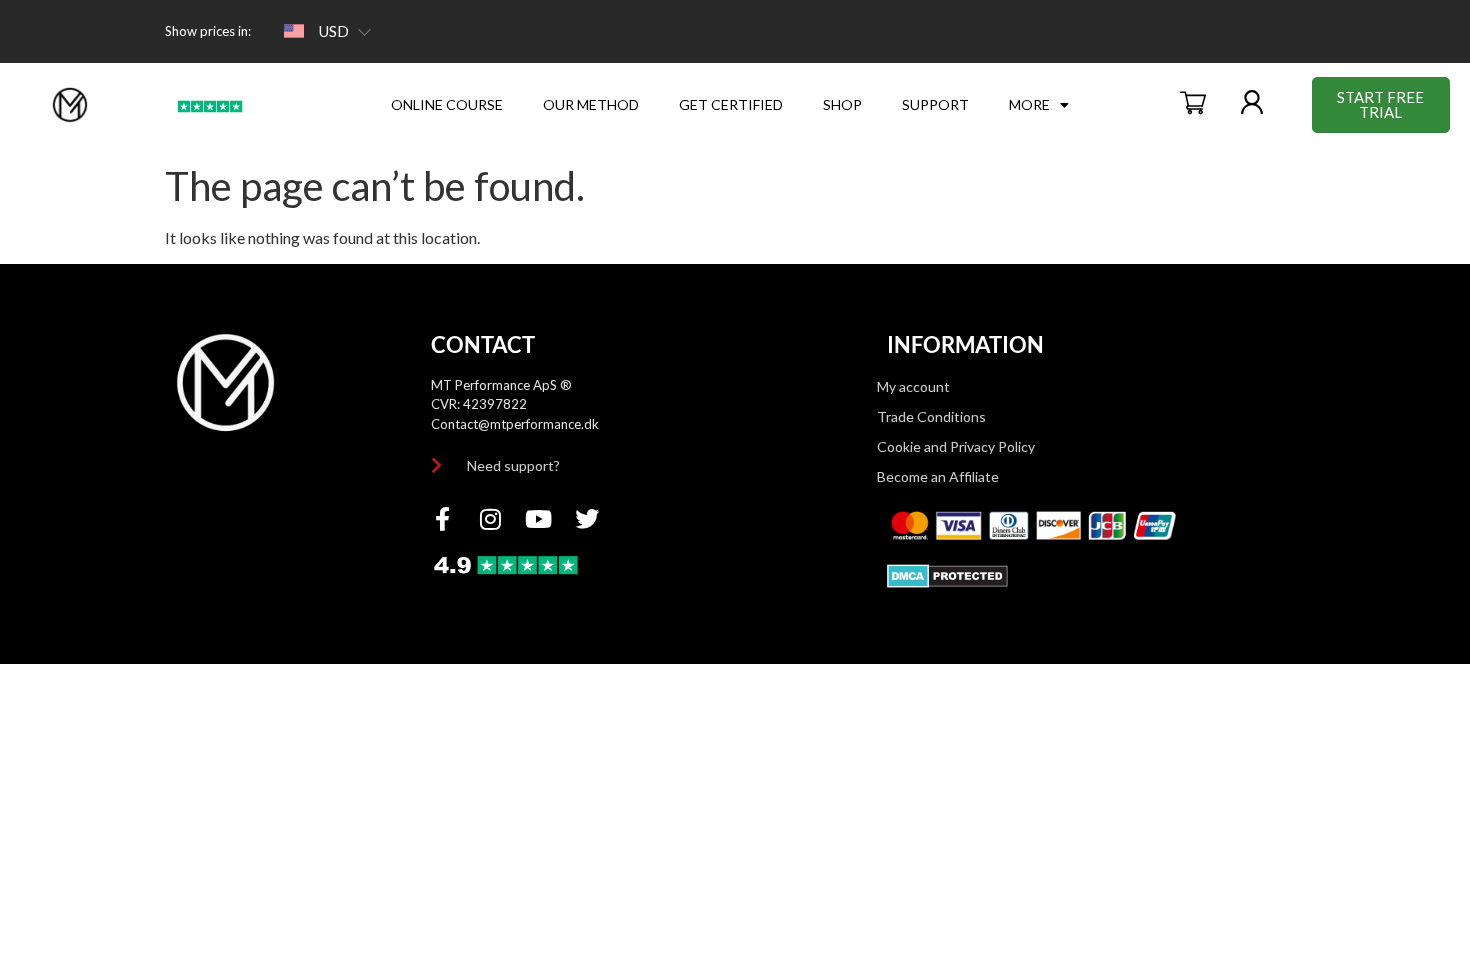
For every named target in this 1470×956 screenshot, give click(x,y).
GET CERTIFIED (731, 104)
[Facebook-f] (443, 519)
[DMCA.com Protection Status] (947, 581)
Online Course (447, 104)
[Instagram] (491, 519)
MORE (1029, 104)
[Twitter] (587, 519)
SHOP (842, 104)
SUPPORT (935, 104)
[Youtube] (539, 519)
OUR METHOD (591, 104)
